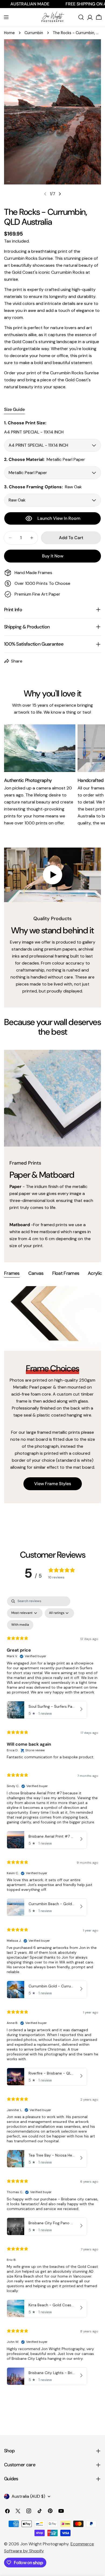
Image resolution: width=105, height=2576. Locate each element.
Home (9, 33)
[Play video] (52, 875)
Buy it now (53, 556)
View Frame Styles (53, 1484)
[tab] (12, 1274)
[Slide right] (60, 194)
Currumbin (34, 33)
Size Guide (14, 409)
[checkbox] (20, 1625)
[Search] (81, 17)
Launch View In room (59, 518)
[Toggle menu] (6, 17)
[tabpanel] (52, 1395)
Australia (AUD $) (28, 2496)
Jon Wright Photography (44, 2544)
